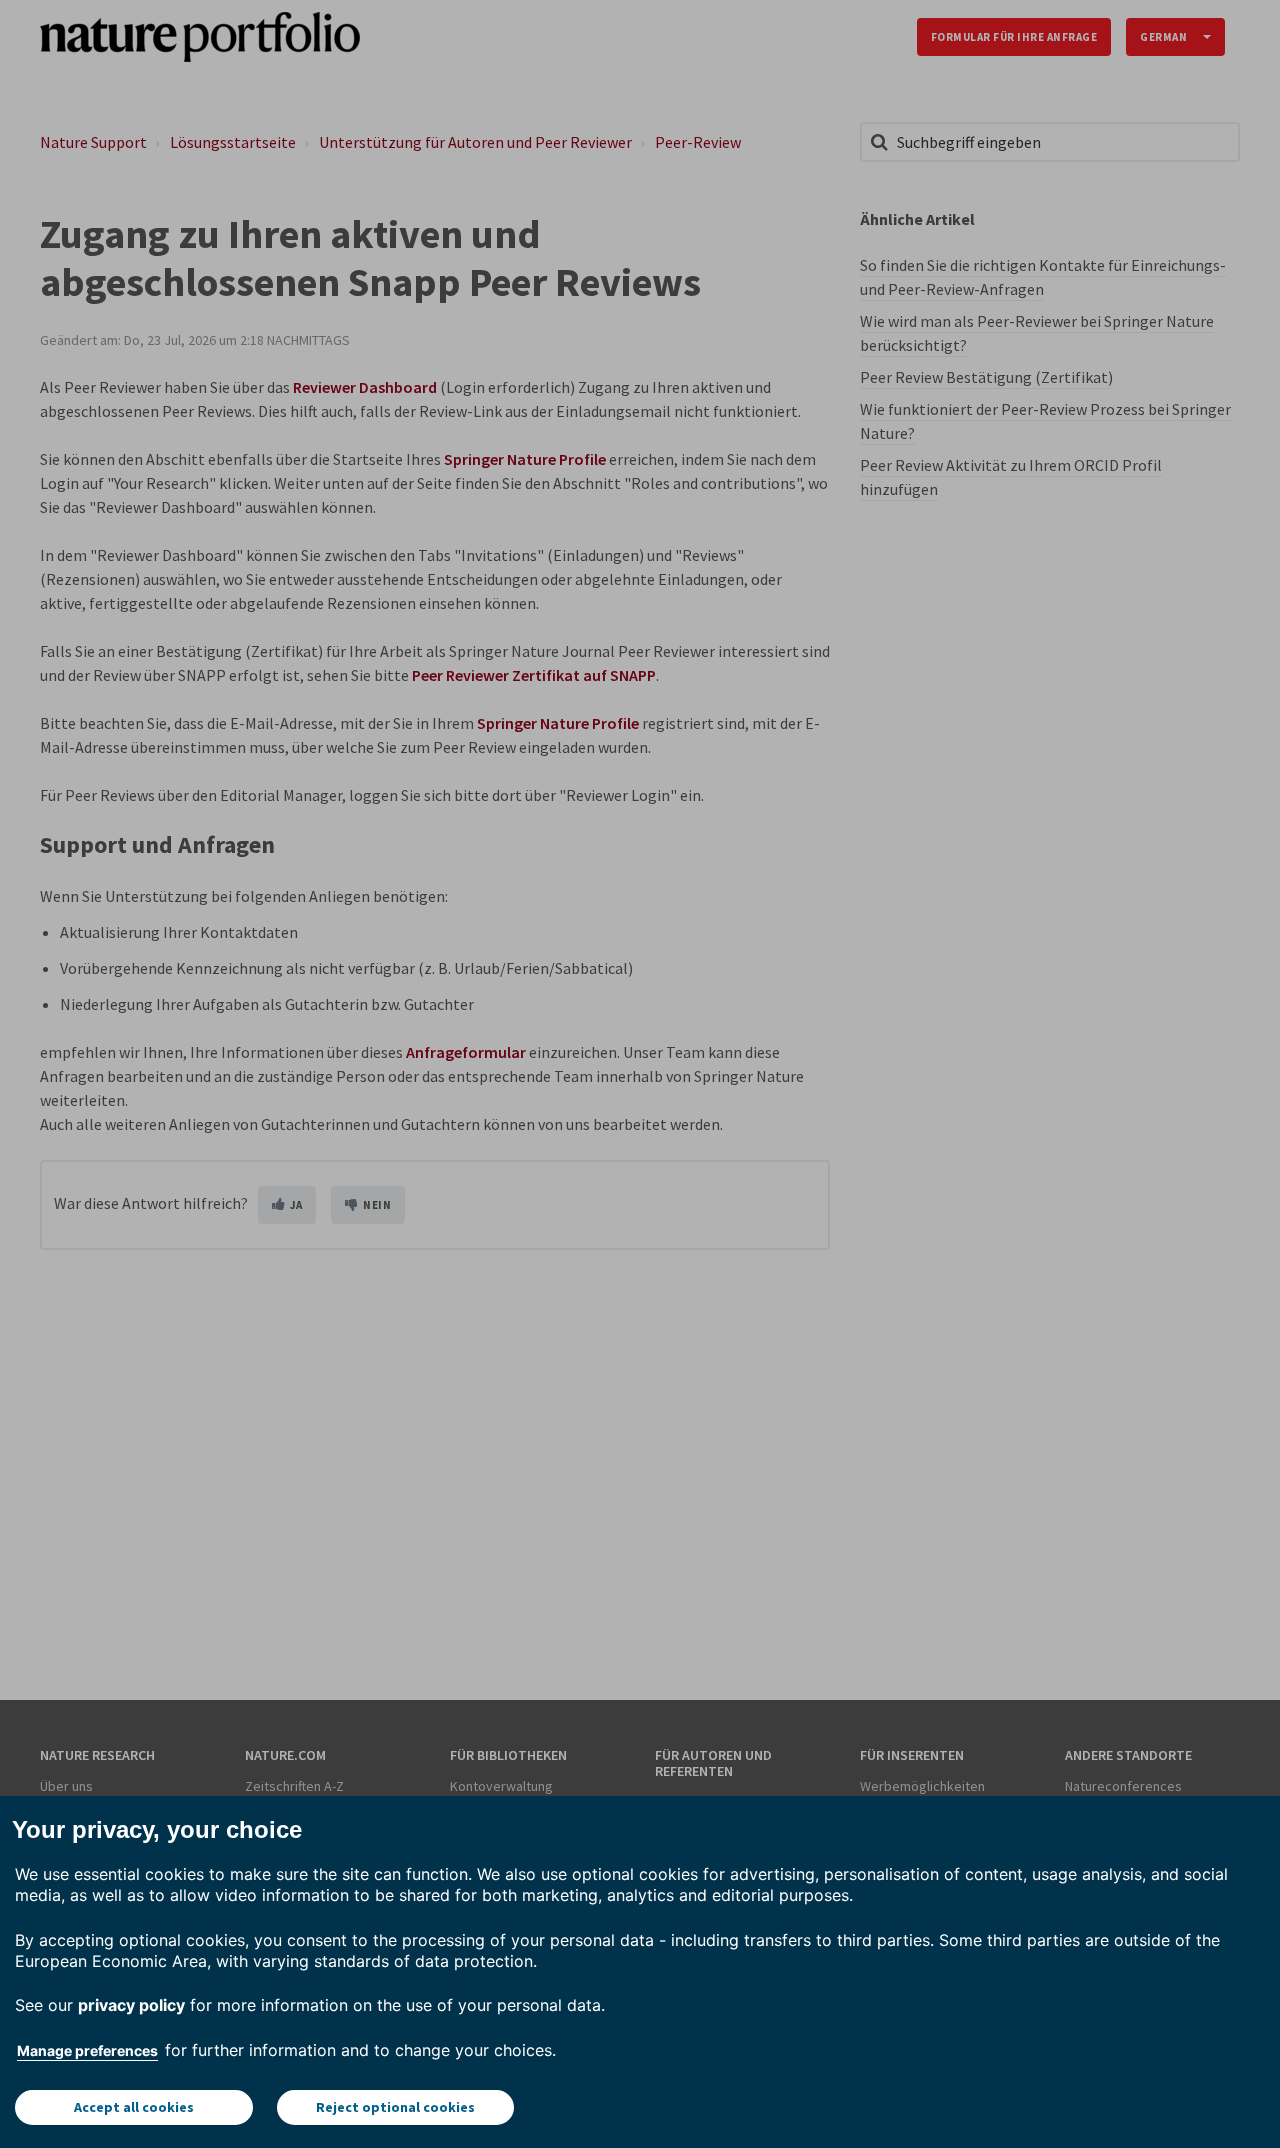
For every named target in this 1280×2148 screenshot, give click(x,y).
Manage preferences (87, 2050)
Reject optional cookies (395, 2107)
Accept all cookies (134, 2107)
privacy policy (131, 2005)
